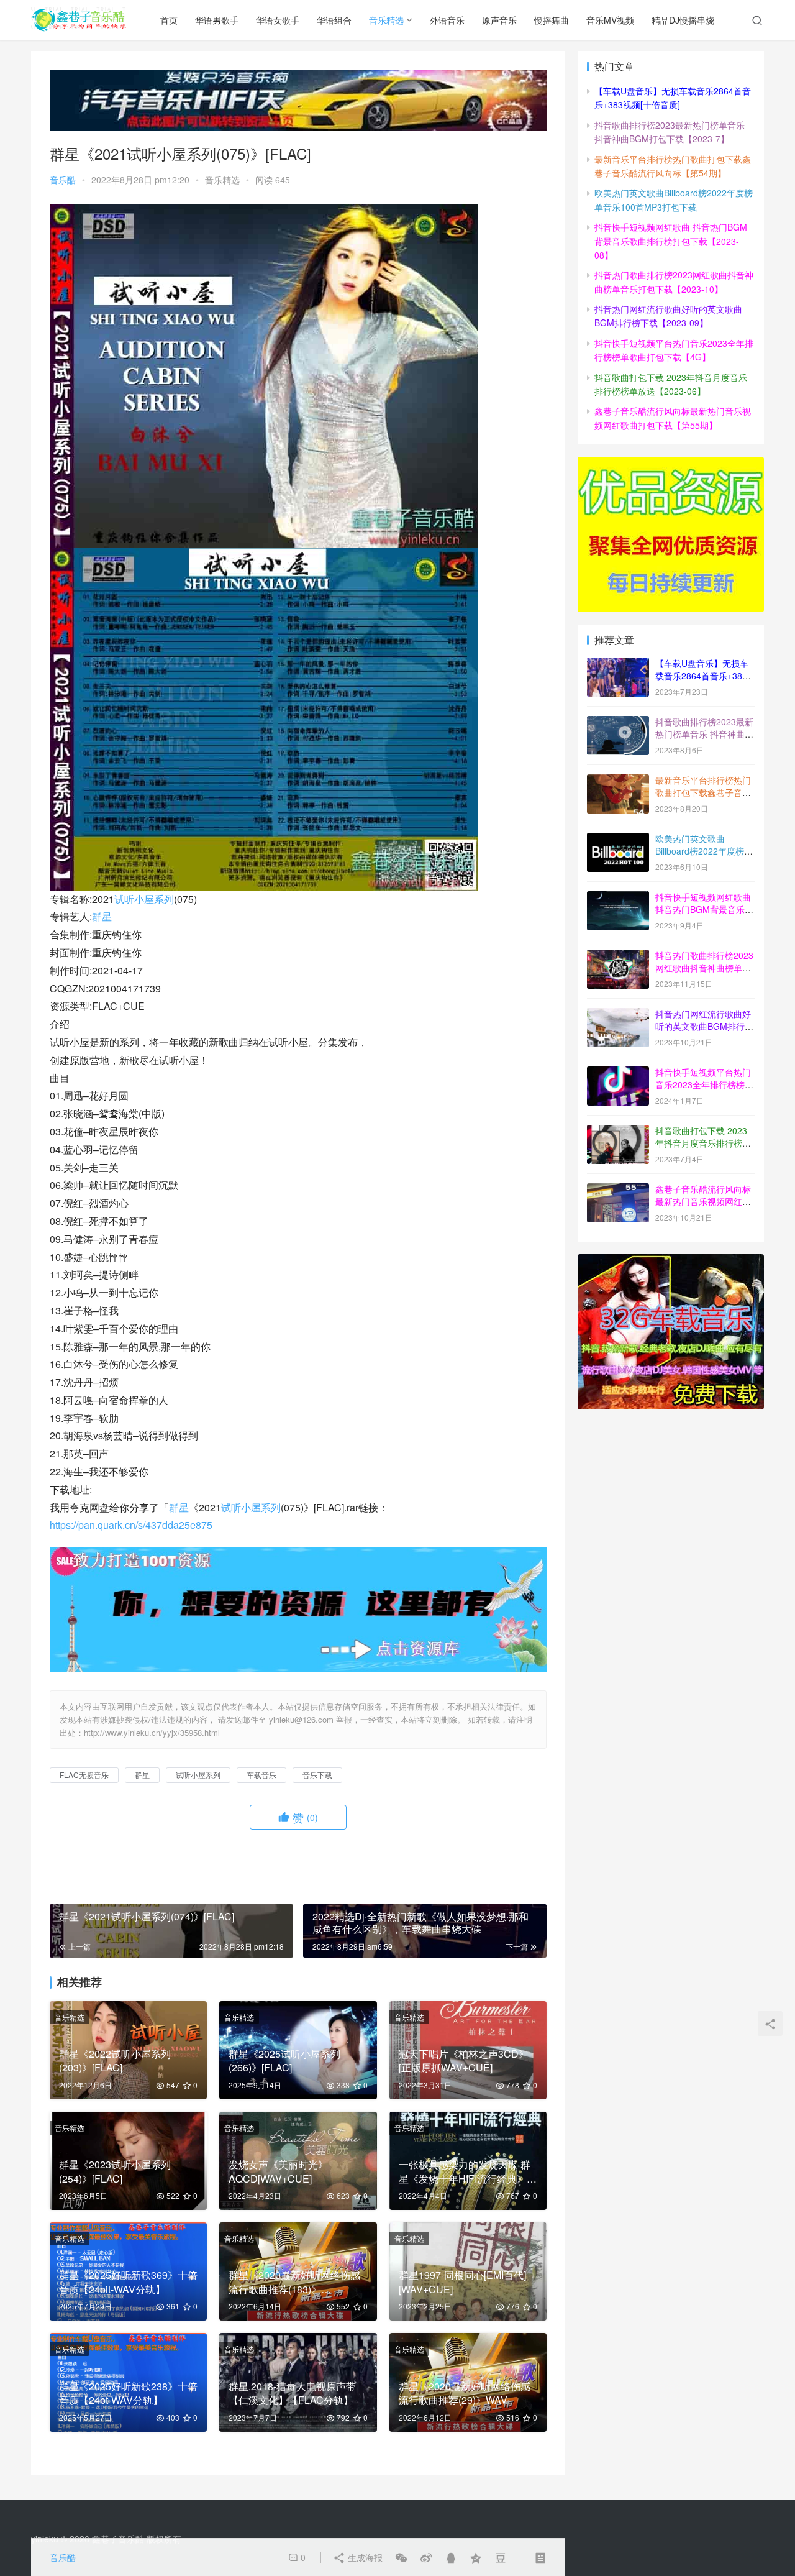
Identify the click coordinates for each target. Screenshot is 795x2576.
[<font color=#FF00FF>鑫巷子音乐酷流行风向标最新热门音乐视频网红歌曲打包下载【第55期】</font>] (618, 1190)
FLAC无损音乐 (84, 1775)
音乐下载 (317, 1775)
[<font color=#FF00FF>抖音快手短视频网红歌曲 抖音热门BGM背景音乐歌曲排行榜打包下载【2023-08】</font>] (618, 898)
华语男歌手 (217, 20)
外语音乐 (447, 20)
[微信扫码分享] (401, 2557)
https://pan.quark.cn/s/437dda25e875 (131, 1525)
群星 (102, 916)
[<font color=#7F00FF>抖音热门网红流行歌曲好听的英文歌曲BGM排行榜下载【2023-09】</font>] (618, 1015)
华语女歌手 (278, 20)
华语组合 (334, 20)
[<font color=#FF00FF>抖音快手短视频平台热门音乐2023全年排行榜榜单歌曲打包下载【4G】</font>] (618, 1073)
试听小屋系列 (144, 899)
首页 (169, 20)
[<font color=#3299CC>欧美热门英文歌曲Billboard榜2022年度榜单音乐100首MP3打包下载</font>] (618, 840)
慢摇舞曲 (552, 20)
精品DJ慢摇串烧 (683, 20)
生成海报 (364, 2557)
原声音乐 (499, 20)
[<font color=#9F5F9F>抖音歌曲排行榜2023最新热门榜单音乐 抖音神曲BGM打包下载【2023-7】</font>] (618, 723)
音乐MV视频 (610, 20)
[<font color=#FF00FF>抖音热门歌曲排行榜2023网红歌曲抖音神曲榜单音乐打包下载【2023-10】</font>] (618, 956)
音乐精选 (386, 20)
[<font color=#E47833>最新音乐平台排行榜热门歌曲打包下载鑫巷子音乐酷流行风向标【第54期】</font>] (618, 781)
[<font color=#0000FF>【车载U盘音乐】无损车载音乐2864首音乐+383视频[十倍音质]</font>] (618, 664)
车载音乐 (261, 1775)
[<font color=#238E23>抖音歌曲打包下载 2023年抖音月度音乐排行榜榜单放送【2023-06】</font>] (618, 1132)
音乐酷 (63, 180)
